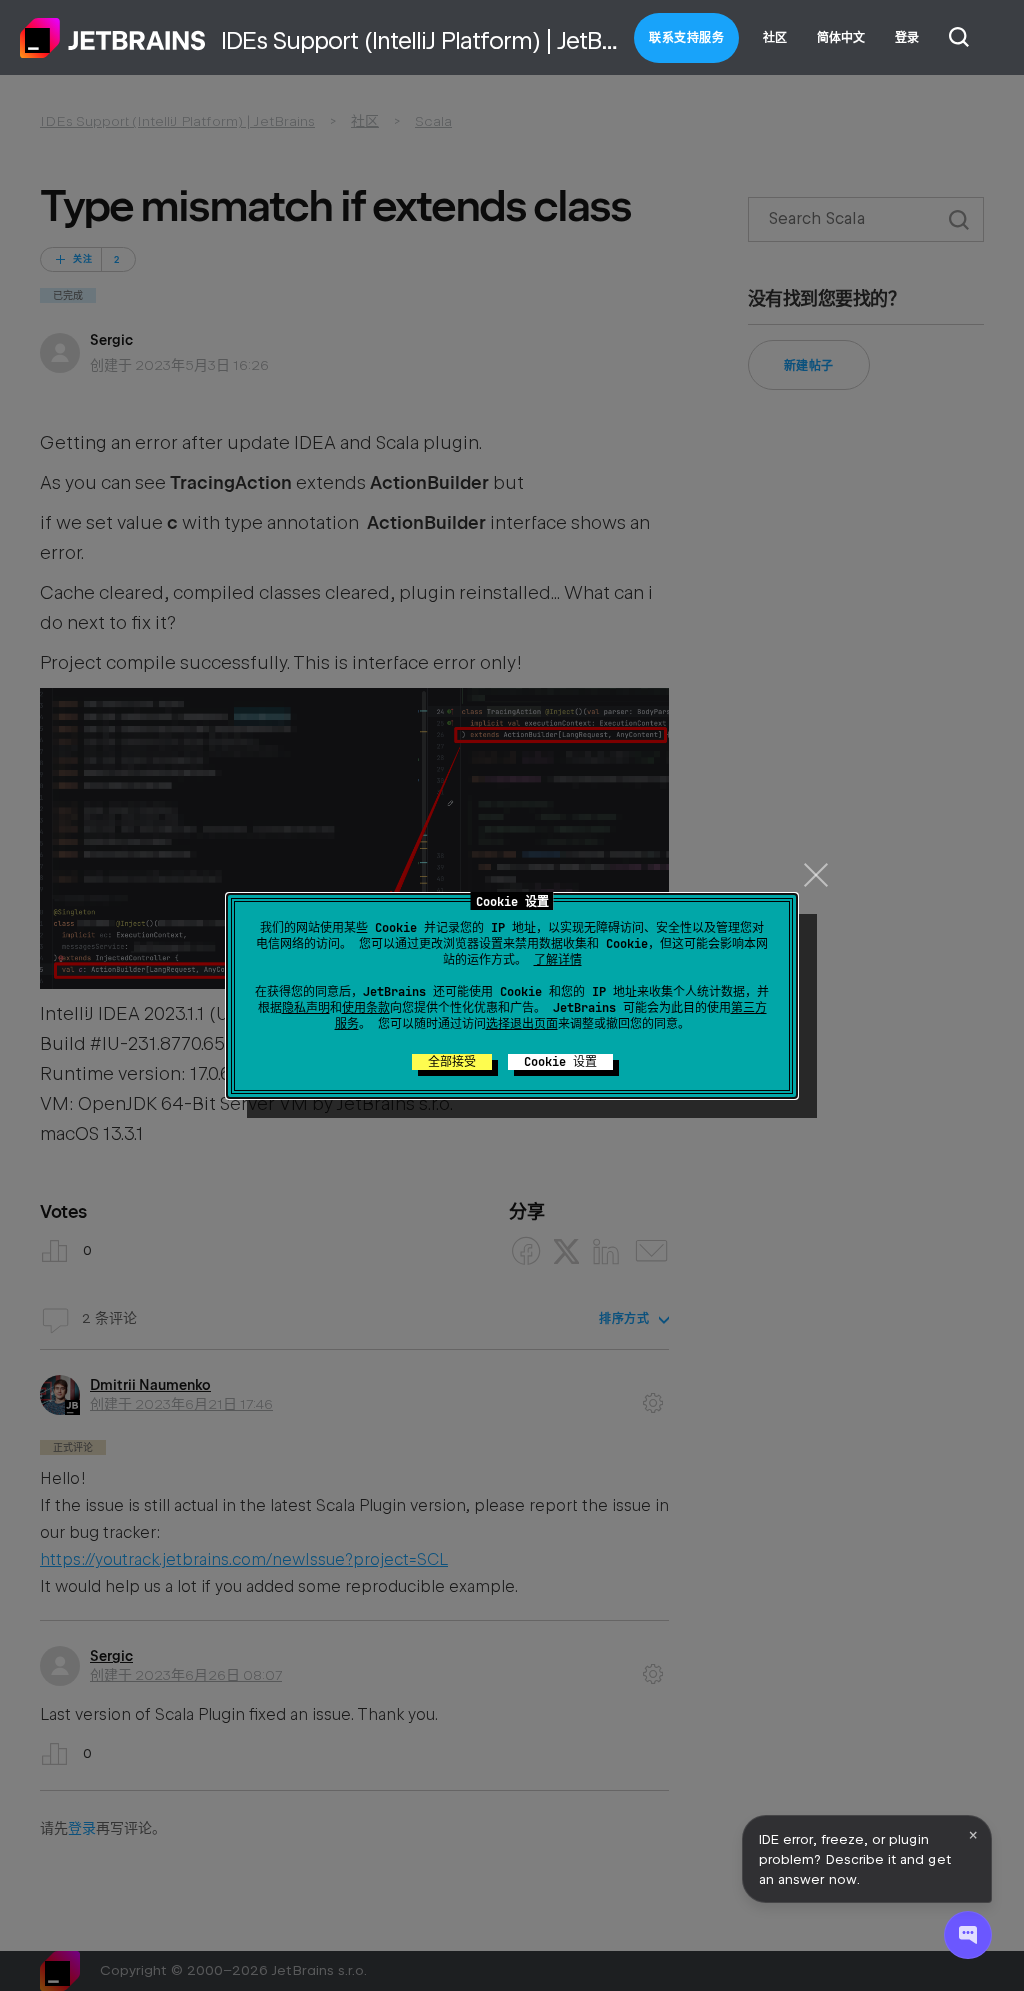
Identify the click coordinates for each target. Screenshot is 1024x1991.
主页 (113, 38)
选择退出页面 (522, 1024)
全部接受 (452, 1062)
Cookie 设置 (560, 1062)
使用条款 (366, 1008)
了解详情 (558, 960)
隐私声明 (306, 1008)
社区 (775, 38)
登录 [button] (907, 38)
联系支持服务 (686, 38)
